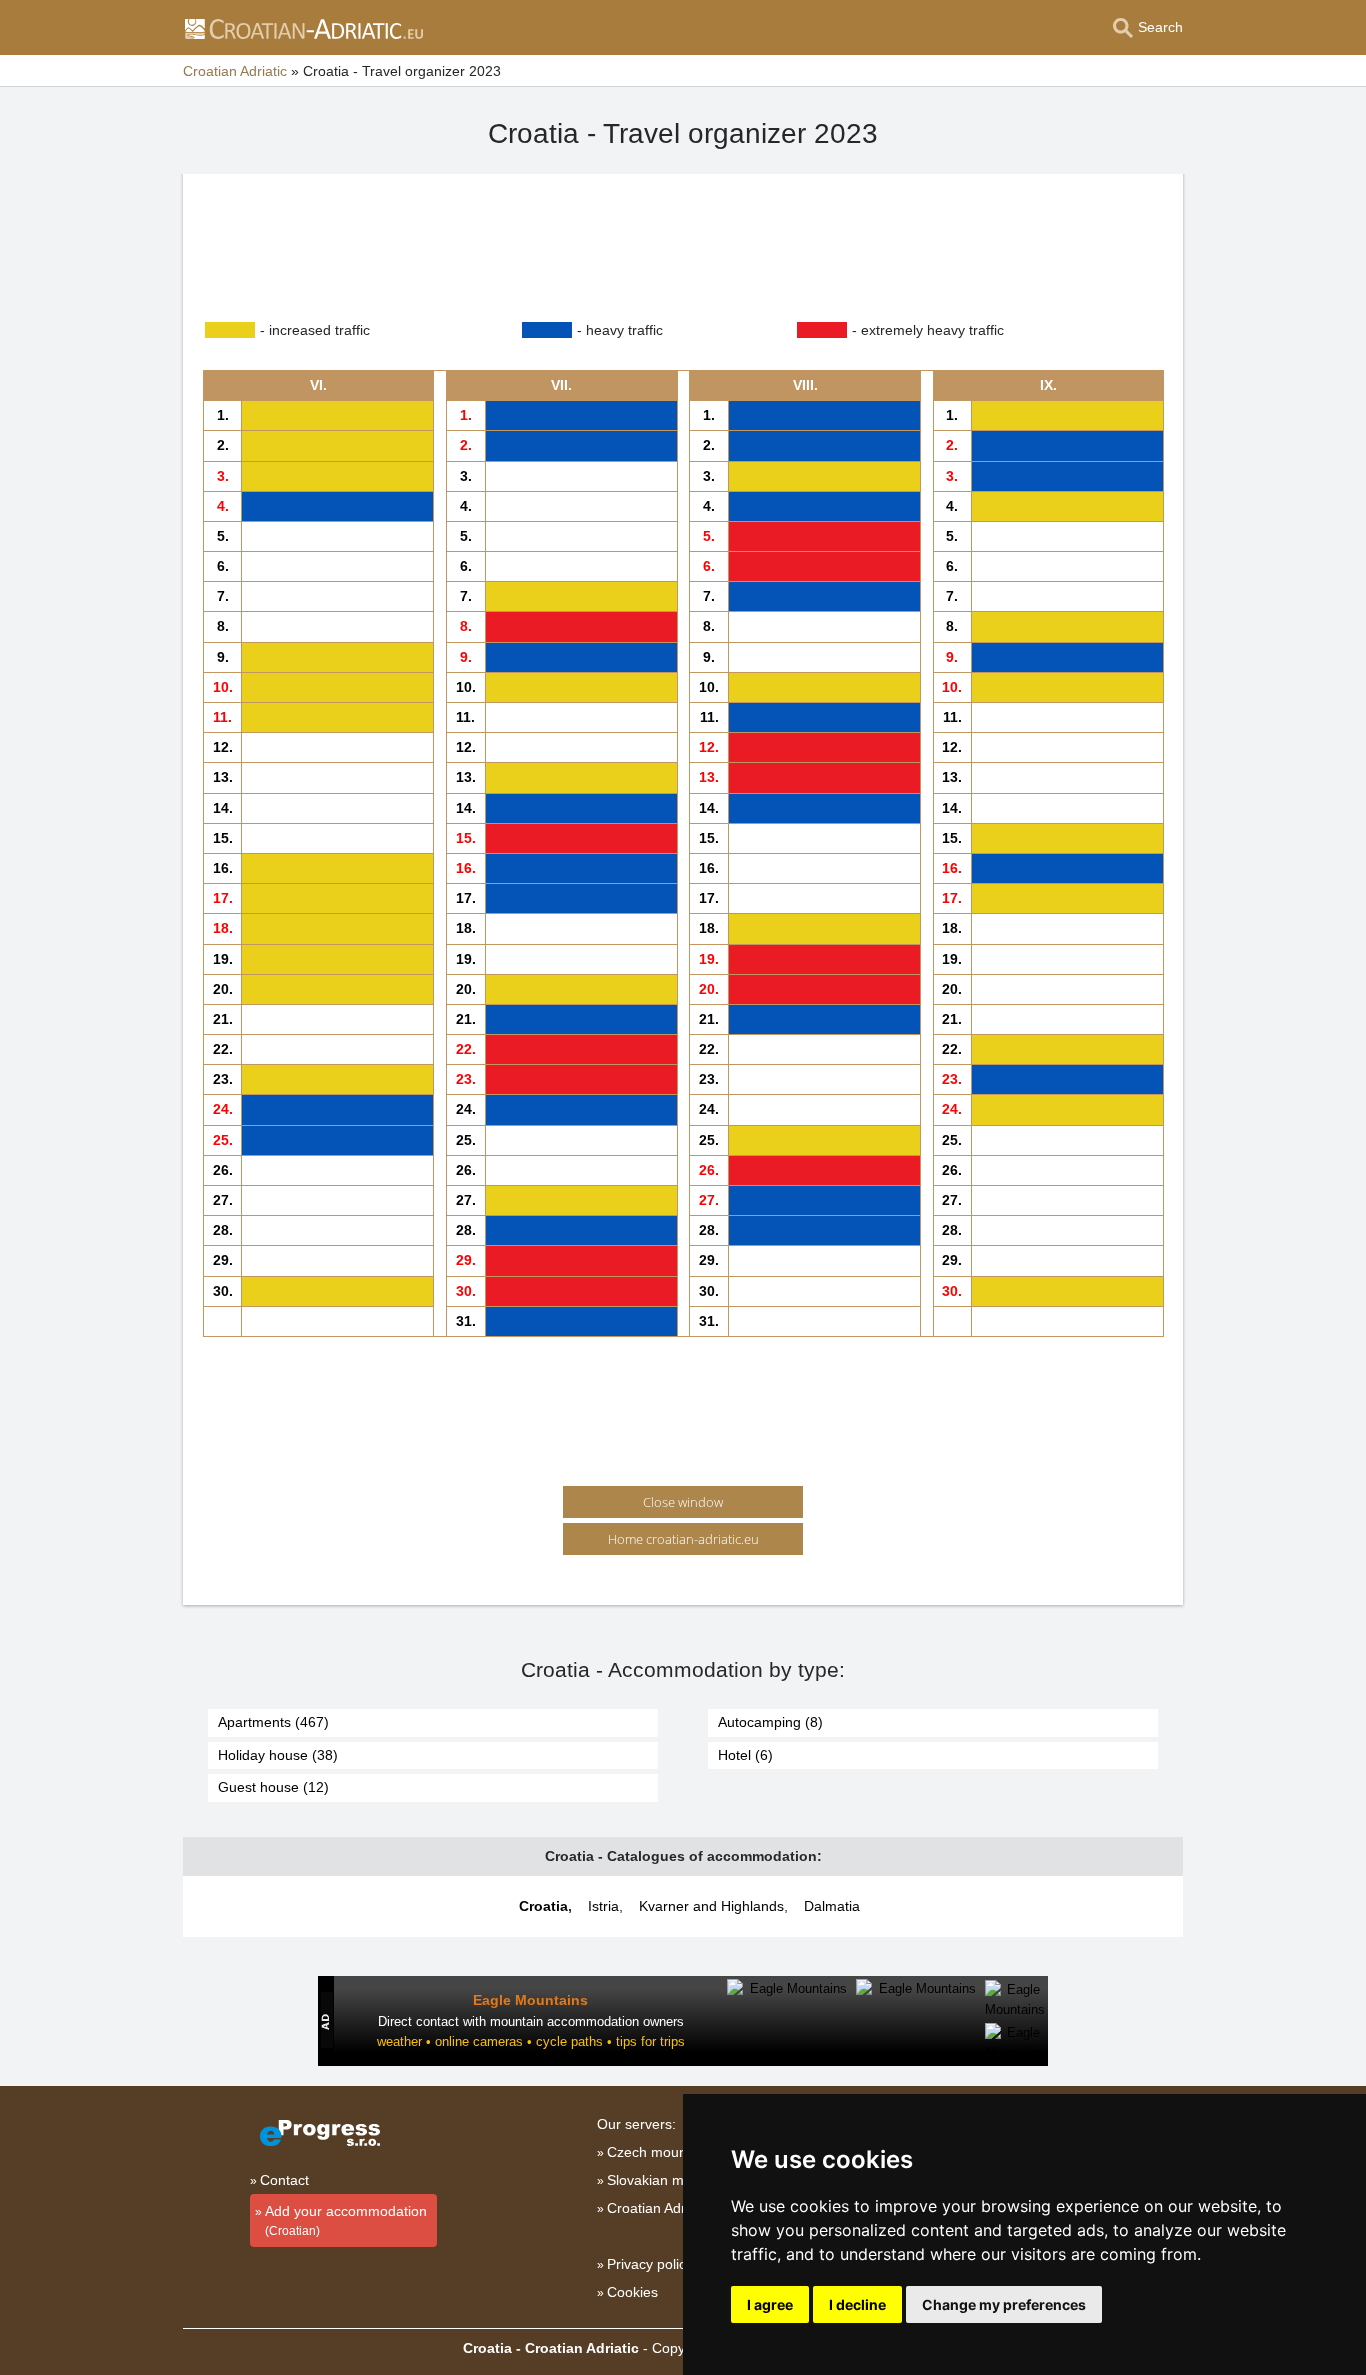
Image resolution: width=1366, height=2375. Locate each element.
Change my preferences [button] (1004, 2304)
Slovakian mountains (672, 2180)
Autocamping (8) (770, 1722)
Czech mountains (662, 2152)
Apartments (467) (273, 1722)
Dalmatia (832, 1906)
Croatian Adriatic (659, 2208)
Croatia (543, 1906)
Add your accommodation (346, 2220)
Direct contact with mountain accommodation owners (531, 2021)
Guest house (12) (273, 1787)
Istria (603, 1906)
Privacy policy (650, 2264)
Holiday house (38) (278, 1755)
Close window (683, 1502)
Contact (284, 2180)
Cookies (632, 2292)
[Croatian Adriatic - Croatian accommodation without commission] (303, 28)
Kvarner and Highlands (711, 1906)
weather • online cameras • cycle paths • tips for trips (531, 2041)
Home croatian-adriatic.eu (683, 1539)
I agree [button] (770, 2304)
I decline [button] (857, 2304)
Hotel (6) (745, 1755)
